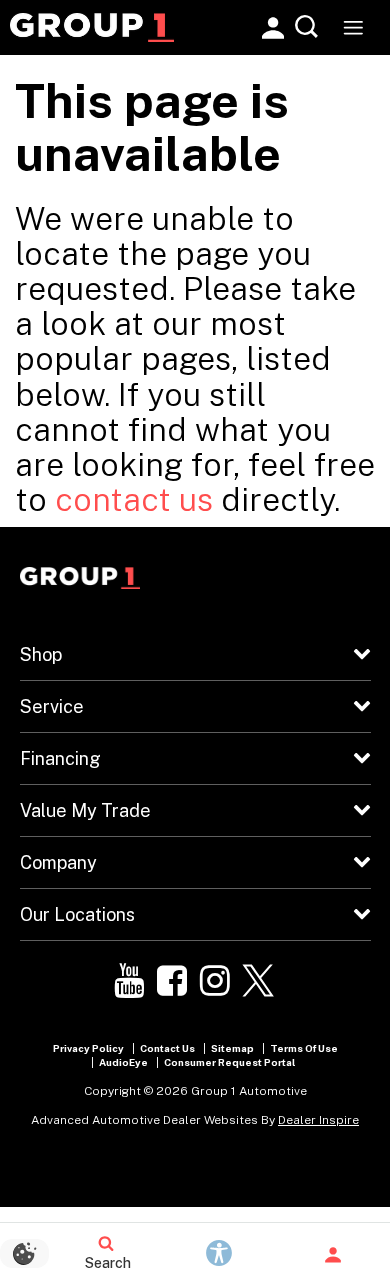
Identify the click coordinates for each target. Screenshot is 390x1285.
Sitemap (232, 1048)
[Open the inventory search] (307, 27)
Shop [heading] (41, 654)
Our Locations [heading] (77, 914)
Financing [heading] (60, 758)
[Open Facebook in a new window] (172, 981)
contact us (134, 499)
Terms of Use (304, 1048)
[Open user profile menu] (333, 1255)
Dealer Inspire (318, 1120)
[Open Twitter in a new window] (258, 981)
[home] (92, 26)
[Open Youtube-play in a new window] (129, 981)
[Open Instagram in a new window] (215, 981)
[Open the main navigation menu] (352, 27)
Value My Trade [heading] (85, 810)
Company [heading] (58, 862)
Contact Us (167, 1048)
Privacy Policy (88, 1048)
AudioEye (123, 1062)
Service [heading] (52, 706)
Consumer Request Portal (229, 1062)
